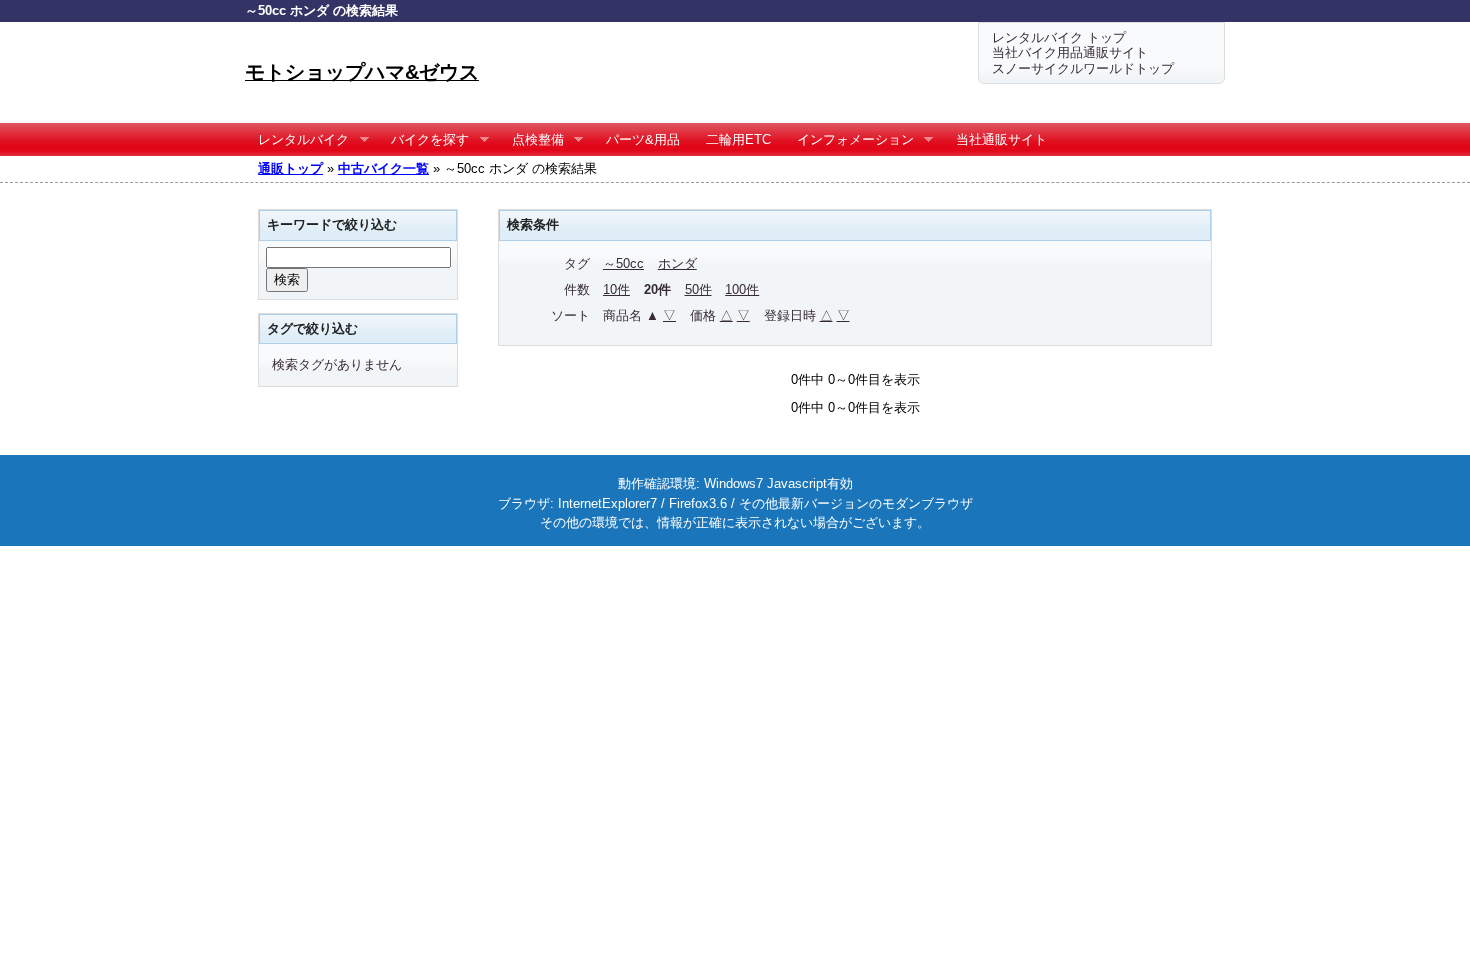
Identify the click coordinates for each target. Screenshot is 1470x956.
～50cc (623, 263)
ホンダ (677, 263)
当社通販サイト (1001, 139)
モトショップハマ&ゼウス (362, 72)
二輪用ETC (738, 139)
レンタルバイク (297, 140)
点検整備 (531, 140)
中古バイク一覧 (383, 168)
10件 (616, 289)
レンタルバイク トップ (1059, 37)
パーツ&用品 (643, 139)
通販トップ (290, 168)
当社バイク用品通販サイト (1070, 52)
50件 (698, 289)
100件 (742, 289)
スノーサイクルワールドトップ (1083, 68)
